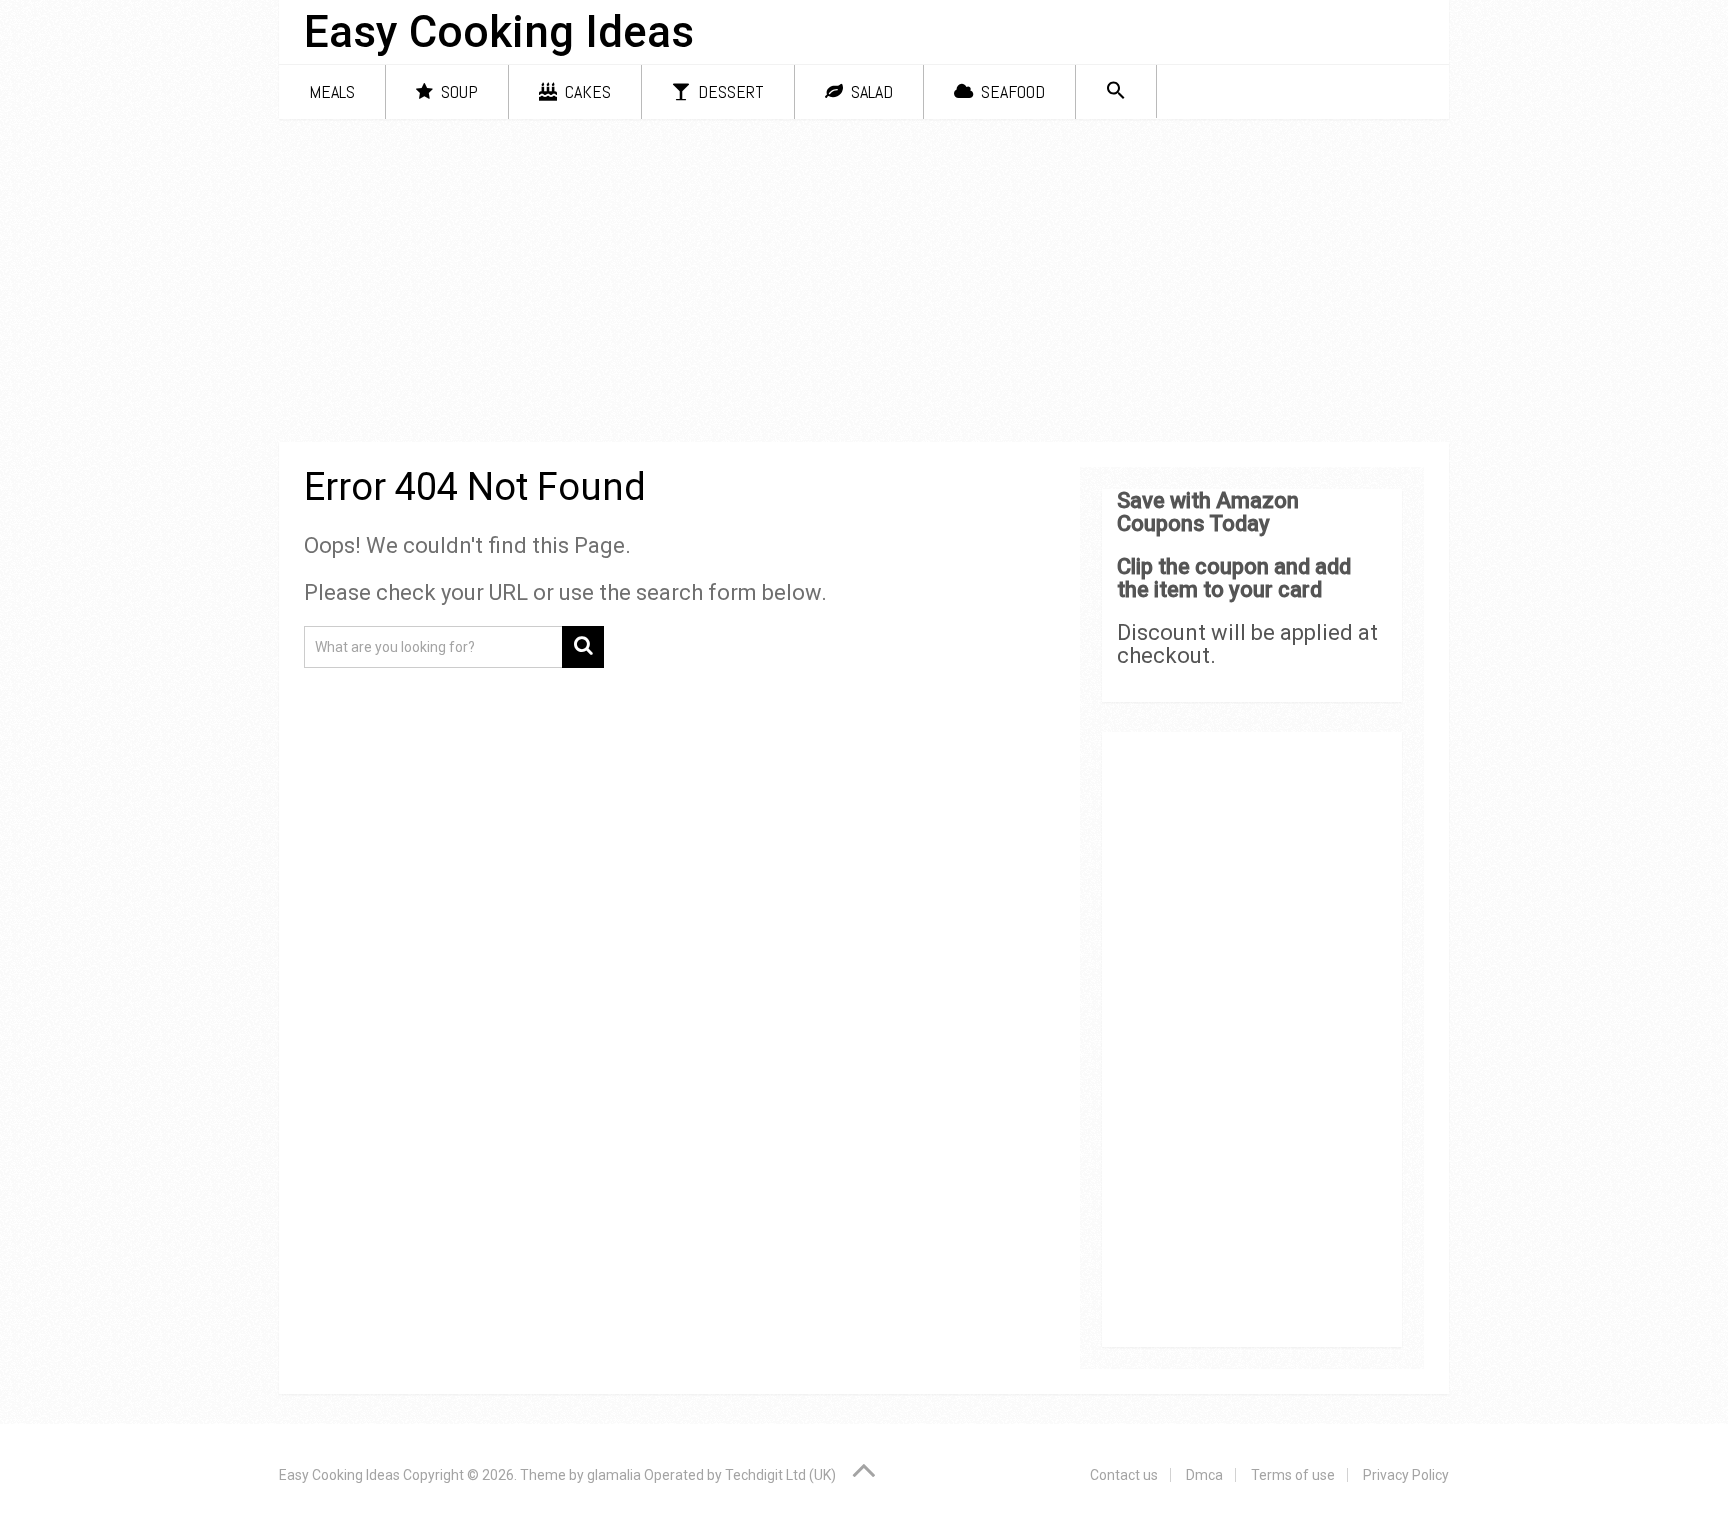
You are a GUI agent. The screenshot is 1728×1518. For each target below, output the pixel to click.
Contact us (1124, 1475)
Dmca (1204, 1475)
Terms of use (1293, 1475)
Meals (332, 91)
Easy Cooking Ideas (499, 32)
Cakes (586, 91)
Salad (870, 91)
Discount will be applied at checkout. (1247, 644)
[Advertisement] (864, 284)
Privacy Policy (1406, 1475)
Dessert (729, 91)
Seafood (1011, 91)
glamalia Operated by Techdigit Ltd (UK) (711, 1475)
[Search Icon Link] (1116, 91)
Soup (457, 91)
